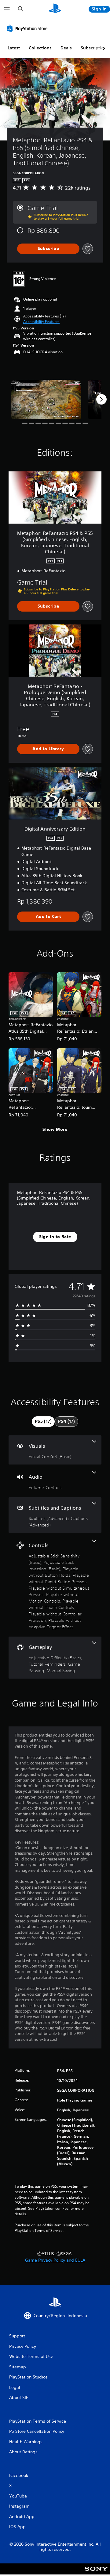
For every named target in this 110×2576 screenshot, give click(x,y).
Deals (66, 48)
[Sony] (96, 2573)
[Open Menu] (7, 9)
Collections (40, 48)
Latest (14, 48)
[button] (41, 322)
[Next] (101, 399)
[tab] (43, 1422)
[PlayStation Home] (55, 9)
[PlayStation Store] (28, 28)
